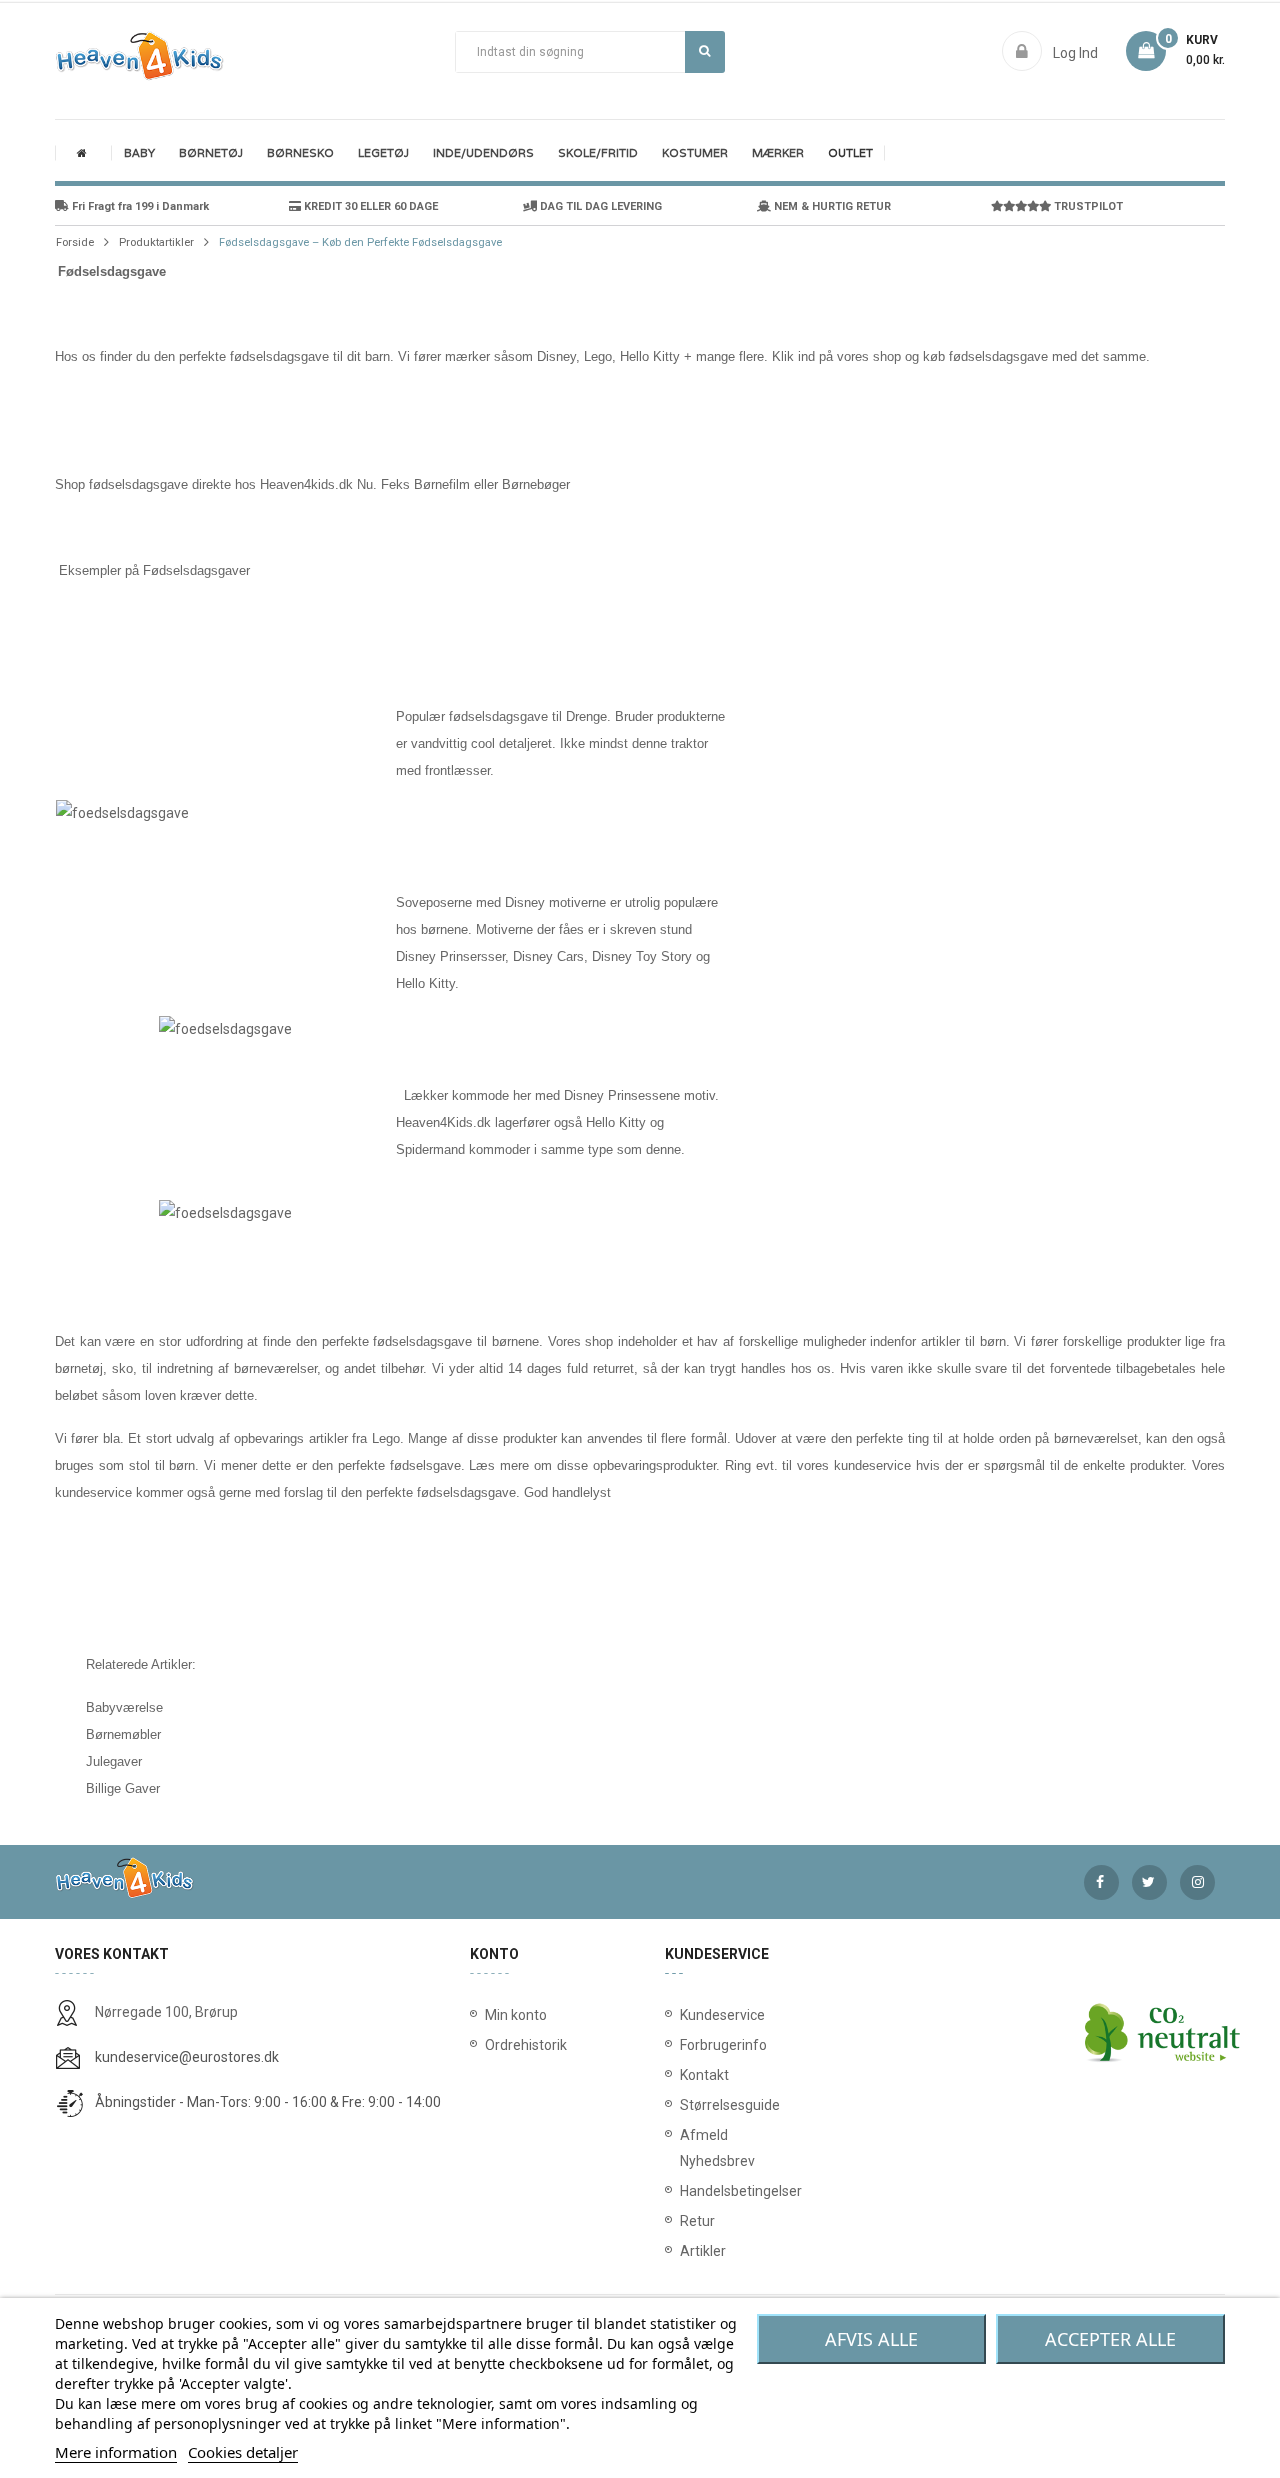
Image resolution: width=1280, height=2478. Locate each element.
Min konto (516, 2015)
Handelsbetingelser (684, 2191)
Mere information (116, 2452)
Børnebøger (536, 484)
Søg (705, 52)
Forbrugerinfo (684, 2045)
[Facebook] (1101, 1882)
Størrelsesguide (684, 2105)
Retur (684, 2221)
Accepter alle (1110, 2339)
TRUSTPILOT (1087, 206)
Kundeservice (684, 2015)
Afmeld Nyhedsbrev (684, 2148)
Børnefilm (442, 484)
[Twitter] (1149, 1882)
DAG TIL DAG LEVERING (599, 206)
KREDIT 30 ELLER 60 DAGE (369, 206)
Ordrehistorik (519, 2045)
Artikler (684, 2251)
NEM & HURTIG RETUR (831, 206)
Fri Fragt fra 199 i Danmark (139, 206)
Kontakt (684, 2075)
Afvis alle (871, 2339)
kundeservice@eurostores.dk (187, 2057)
